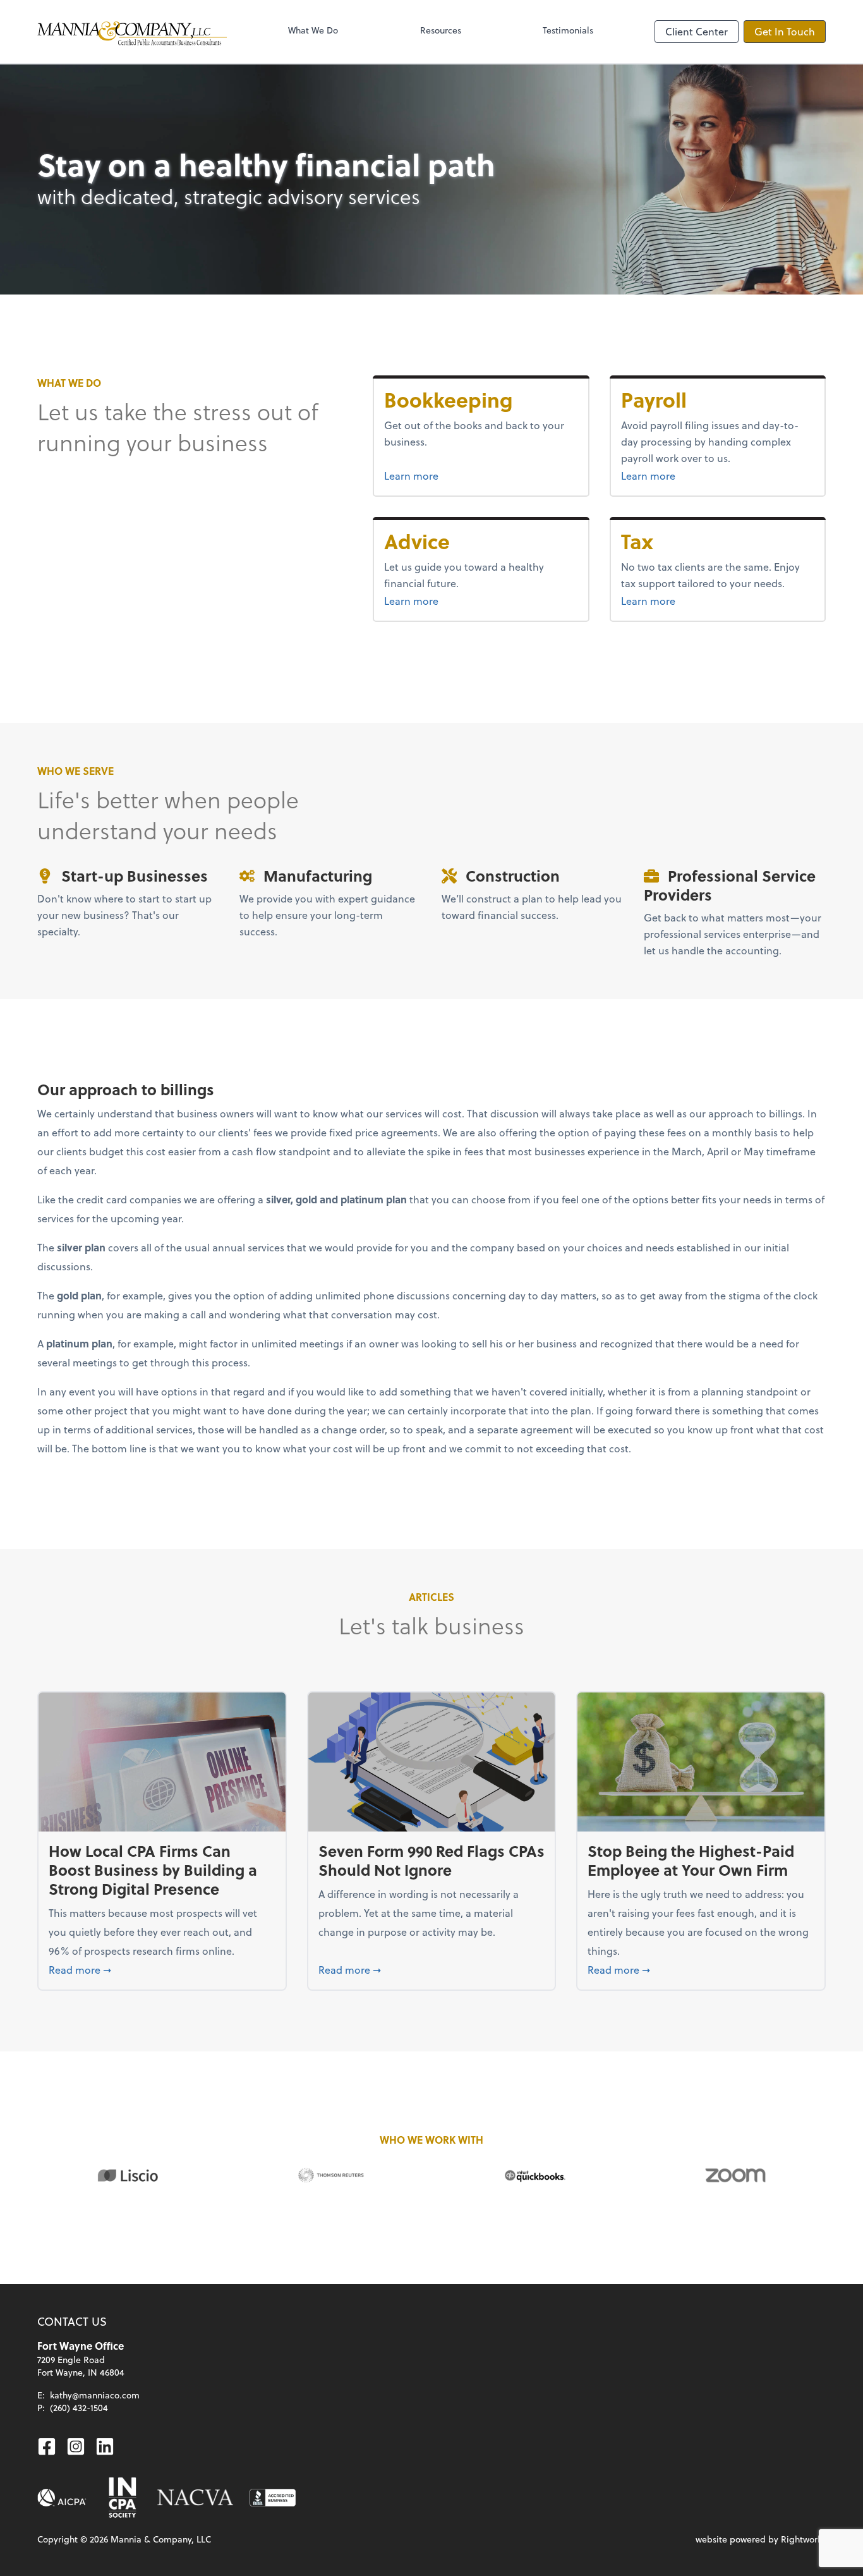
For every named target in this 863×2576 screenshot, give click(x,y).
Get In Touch (785, 31)
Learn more (459, 475)
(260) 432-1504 (79, 2408)
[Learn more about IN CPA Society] (121, 2498)
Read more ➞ (162, 1969)
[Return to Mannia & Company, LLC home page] (132, 32)
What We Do (313, 30)
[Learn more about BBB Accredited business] (273, 2498)
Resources (441, 30)
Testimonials (568, 30)
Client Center (697, 31)
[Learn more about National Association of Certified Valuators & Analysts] (195, 2498)
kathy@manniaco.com (95, 2395)
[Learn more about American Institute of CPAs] (62, 2498)
